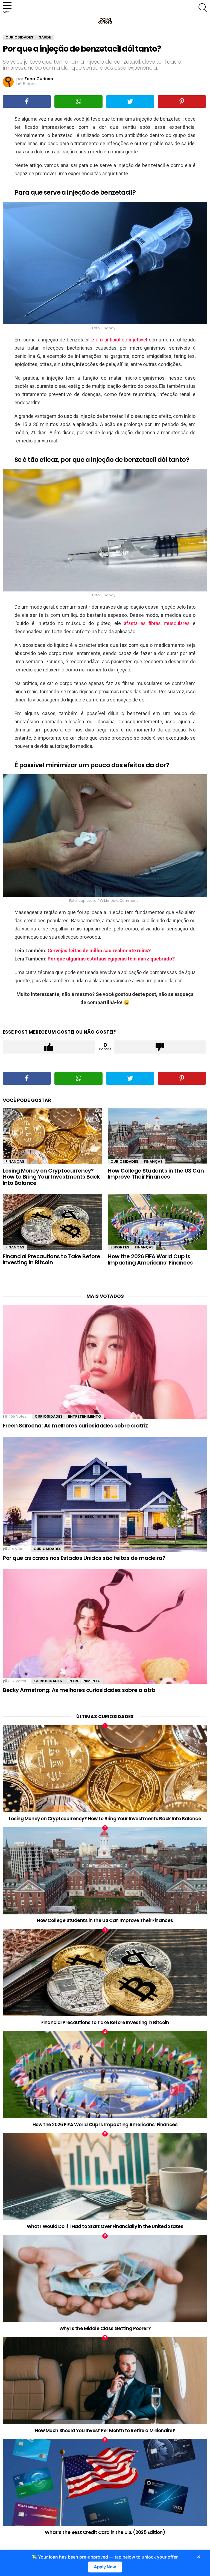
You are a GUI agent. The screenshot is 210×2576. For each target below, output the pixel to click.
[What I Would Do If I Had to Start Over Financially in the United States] (105, 2177)
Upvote (49, 1047)
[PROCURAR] (203, 8)
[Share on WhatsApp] (78, 102)
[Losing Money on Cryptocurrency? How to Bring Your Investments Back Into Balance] (52, 1136)
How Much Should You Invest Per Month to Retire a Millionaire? (105, 2431)
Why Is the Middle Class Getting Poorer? (105, 2328)
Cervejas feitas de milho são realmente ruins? (99, 951)
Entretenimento (85, 1416)
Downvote (160, 1047)
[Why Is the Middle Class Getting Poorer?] (105, 2279)
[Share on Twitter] (130, 102)
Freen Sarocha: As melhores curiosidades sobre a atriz (75, 1426)
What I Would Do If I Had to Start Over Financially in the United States (105, 2226)
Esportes (120, 1247)
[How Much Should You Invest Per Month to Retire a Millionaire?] (105, 2380)
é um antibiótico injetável (119, 340)
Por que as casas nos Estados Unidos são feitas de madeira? (84, 1558)
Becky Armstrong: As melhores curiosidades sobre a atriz (79, 1690)
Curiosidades (124, 1161)
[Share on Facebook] (27, 102)
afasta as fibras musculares (157, 623)
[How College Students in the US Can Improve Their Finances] (157, 1136)
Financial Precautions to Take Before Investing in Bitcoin (51, 1259)
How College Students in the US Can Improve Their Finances (156, 1174)
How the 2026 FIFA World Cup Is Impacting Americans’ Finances (150, 1259)
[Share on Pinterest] (182, 102)
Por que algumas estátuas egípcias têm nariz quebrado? (111, 959)
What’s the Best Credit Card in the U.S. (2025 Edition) (105, 2532)
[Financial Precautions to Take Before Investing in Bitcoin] (52, 1222)
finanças (15, 1161)
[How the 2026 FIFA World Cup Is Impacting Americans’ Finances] (157, 1222)
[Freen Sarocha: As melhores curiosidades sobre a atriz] (105, 1362)
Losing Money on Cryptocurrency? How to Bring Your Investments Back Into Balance (51, 1177)
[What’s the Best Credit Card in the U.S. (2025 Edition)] (105, 2483)
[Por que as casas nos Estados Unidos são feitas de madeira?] (105, 1494)
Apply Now (105, 2567)
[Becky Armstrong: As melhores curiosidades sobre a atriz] (105, 1626)
